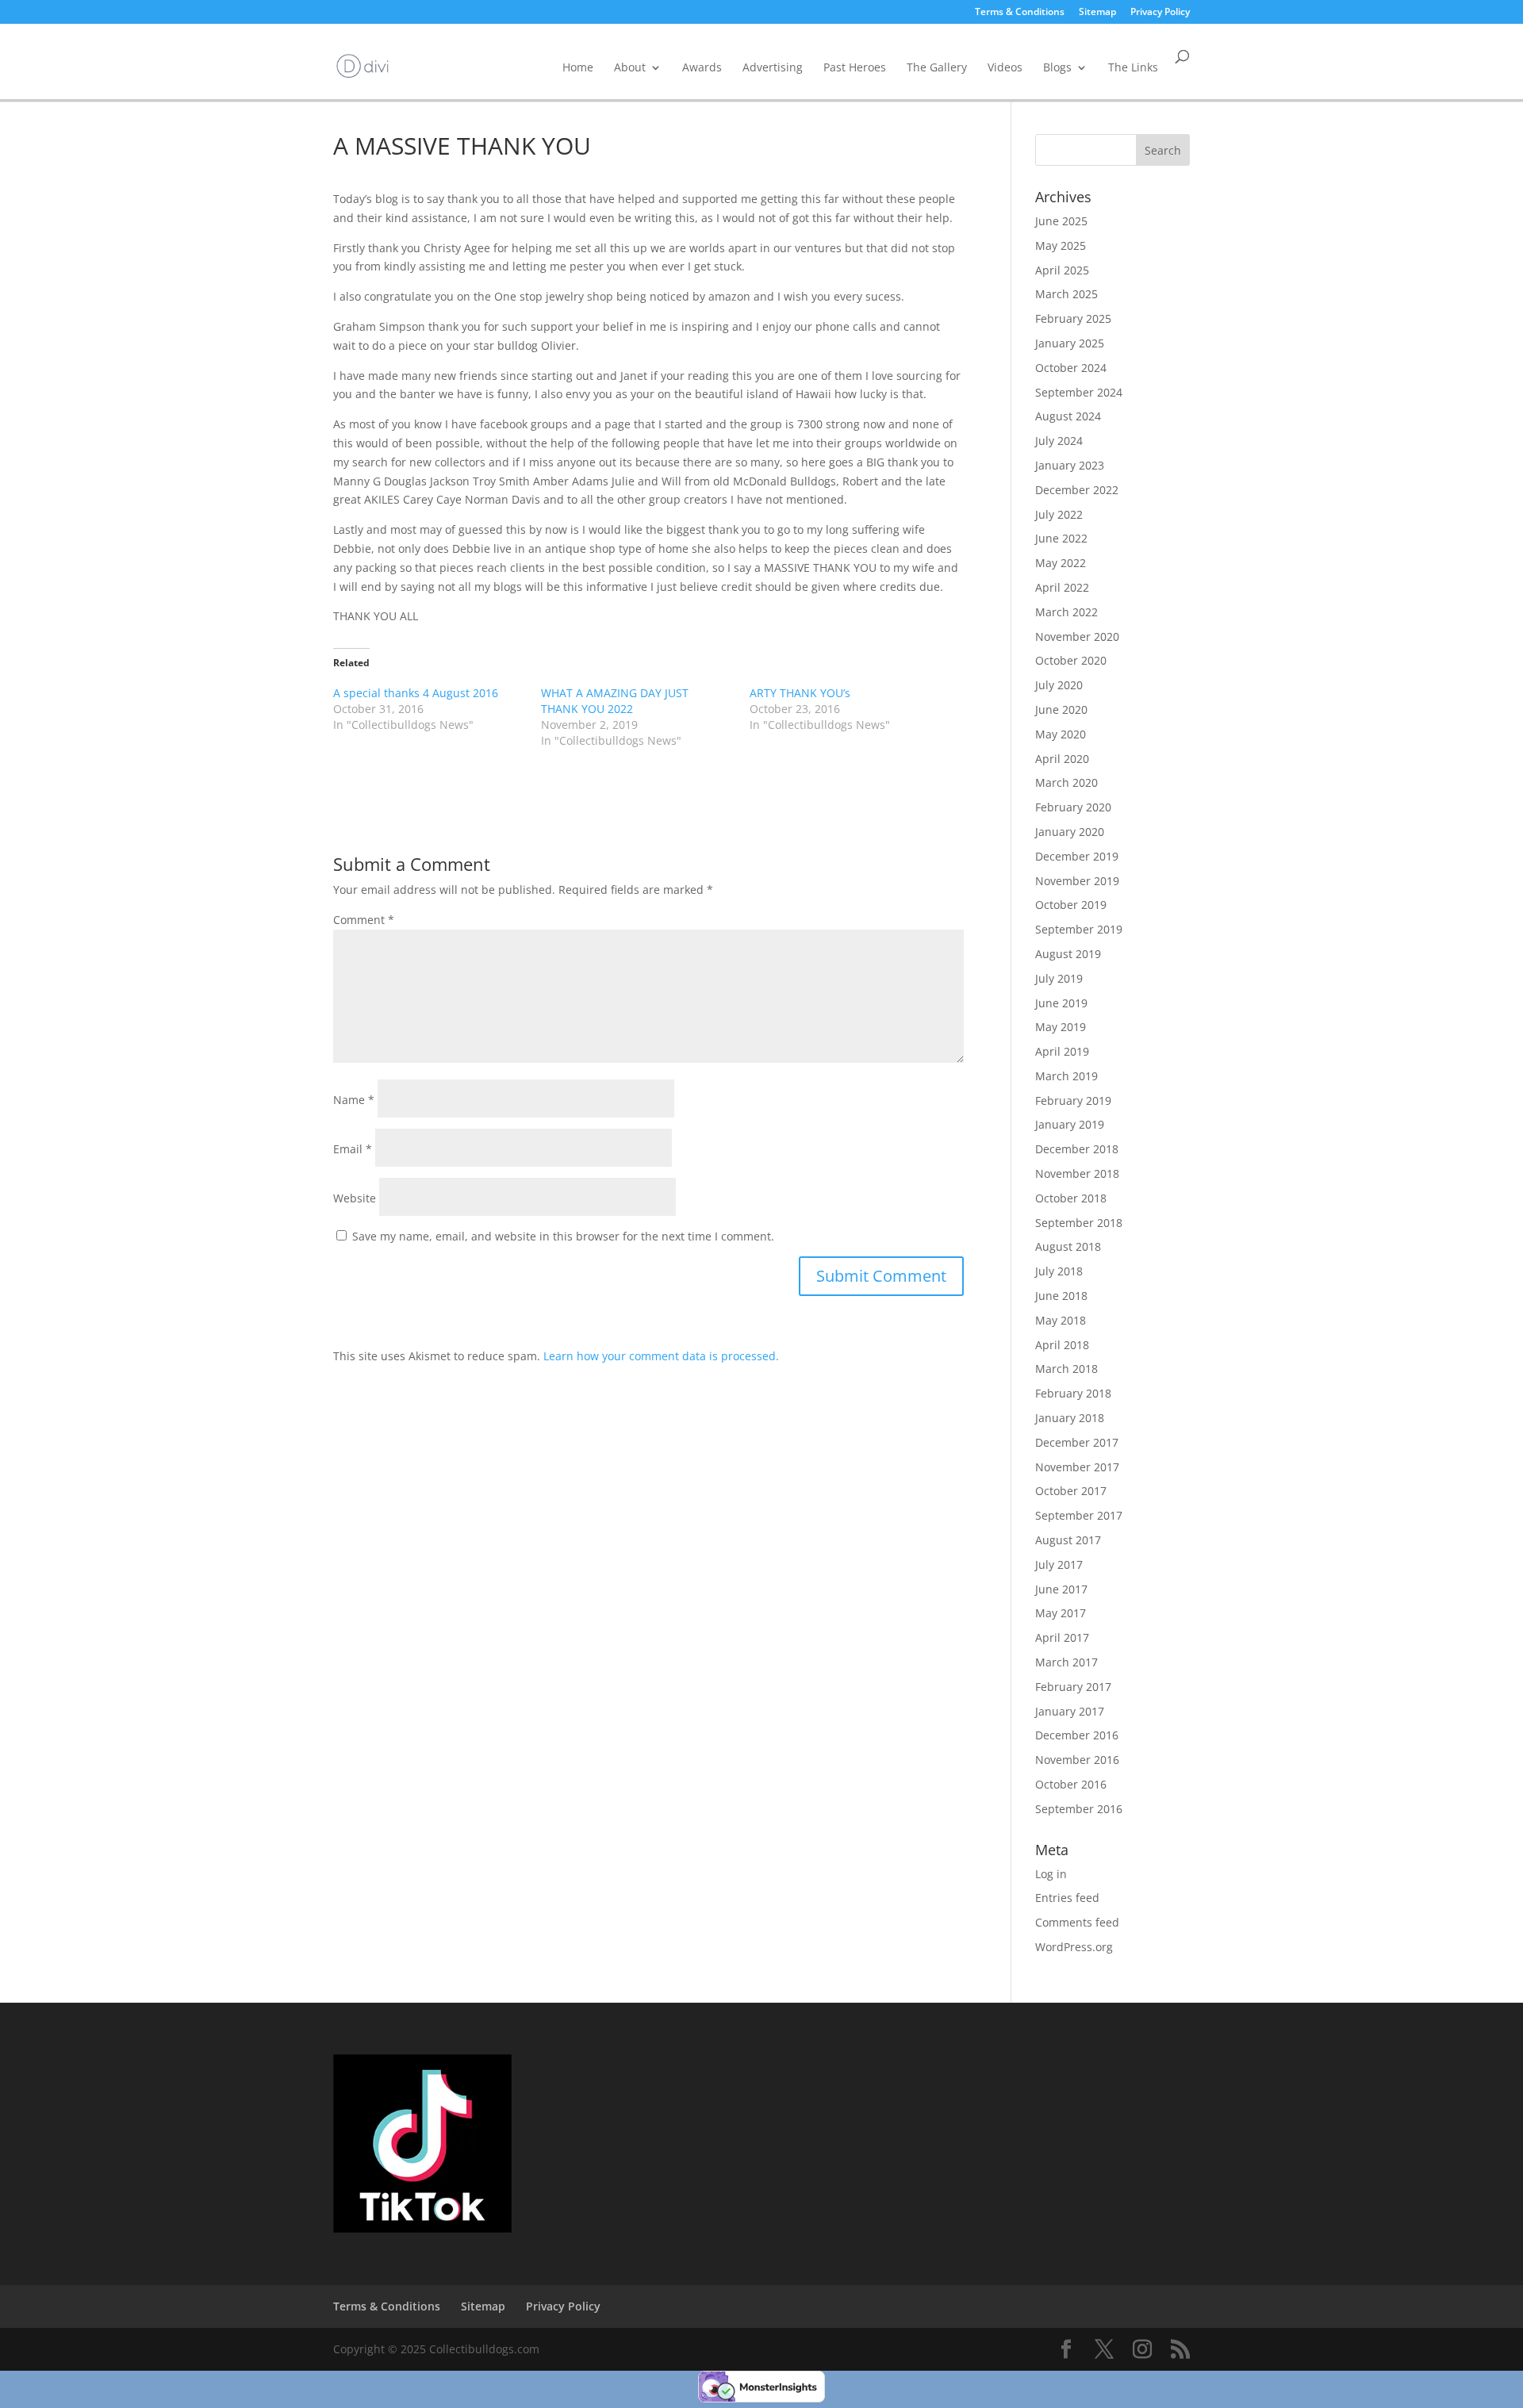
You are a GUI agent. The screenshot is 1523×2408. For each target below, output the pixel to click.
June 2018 (1061, 1296)
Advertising (773, 67)
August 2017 (1068, 1540)
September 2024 (1079, 392)
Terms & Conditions (1020, 13)
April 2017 (1062, 1637)
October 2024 (1071, 368)
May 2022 (1061, 563)
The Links (1133, 67)
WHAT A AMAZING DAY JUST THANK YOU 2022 (615, 701)
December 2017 (1077, 1442)
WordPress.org (1074, 1947)
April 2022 (1062, 587)
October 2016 (1071, 1784)
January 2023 (1070, 465)
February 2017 (1073, 1687)
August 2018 (1068, 1246)
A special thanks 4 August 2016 (416, 693)
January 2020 (1070, 832)
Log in (1051, 1874)
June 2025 (1061, 221)
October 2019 (1071, 905)
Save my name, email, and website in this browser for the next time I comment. (563, 1236)
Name (354, 1100)
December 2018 (1077, 1149)
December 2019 (1077, 856)
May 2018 (1061, 1320)
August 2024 (1068, 416)
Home (578, 67)
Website (355, 1198)
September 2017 (1079, 1515)
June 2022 (1061, 538)
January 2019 (1070, 1124)
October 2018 (1071, 1198)
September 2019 (1079, 929)
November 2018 (1077, 1173)
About (630, 67)
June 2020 (1061, 709)
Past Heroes (855, 67)
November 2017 (1077, 1467)
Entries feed (1067, 1898)
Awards (702, 67)
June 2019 (1061, 1003)
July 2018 (1059, 1271)
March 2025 (1066, 294)
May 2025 (1061, 245)
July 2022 (1059, 514)
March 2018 (1066, 1369)
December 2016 (1077, 1735)
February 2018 (1073, 1393)
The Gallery (937, 67)
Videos (1005, 67)
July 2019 (1059, 978)
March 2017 (1066, 1662)
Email (353, 1149)
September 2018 (1079, 1223)
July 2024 (1059, 441)
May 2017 (1061, 1613)
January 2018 (1070, 1418)
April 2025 (1062, 270)
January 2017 (1070, 1711)
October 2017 (1071, 1491)
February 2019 (1073, 1100)
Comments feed (1077, 1922)
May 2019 (1061, 1027)
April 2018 (1062, 1345)
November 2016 (1077, 1760)
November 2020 (1077, 637)
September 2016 (1079, 1809)
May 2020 (1061, 734)
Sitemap (1097, 13)
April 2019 (1062, 1051)
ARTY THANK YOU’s (800, 693)
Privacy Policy (1160, 13)
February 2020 (1073, 807)
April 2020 (1062, 759)
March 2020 (1066, 782)
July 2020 (1059, 685)
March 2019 (1066, 1076)
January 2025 (1070, 343)
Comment (364, 920)
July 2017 (1059, 1564)
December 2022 (1077, 490)
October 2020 (1071, 660)
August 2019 (1068, 954)
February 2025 (1073, 318)
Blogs (1057, 67)
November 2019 (1077, 881)
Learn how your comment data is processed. (661, 1356)
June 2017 (1061, 1589)
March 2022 (1066, 612)
